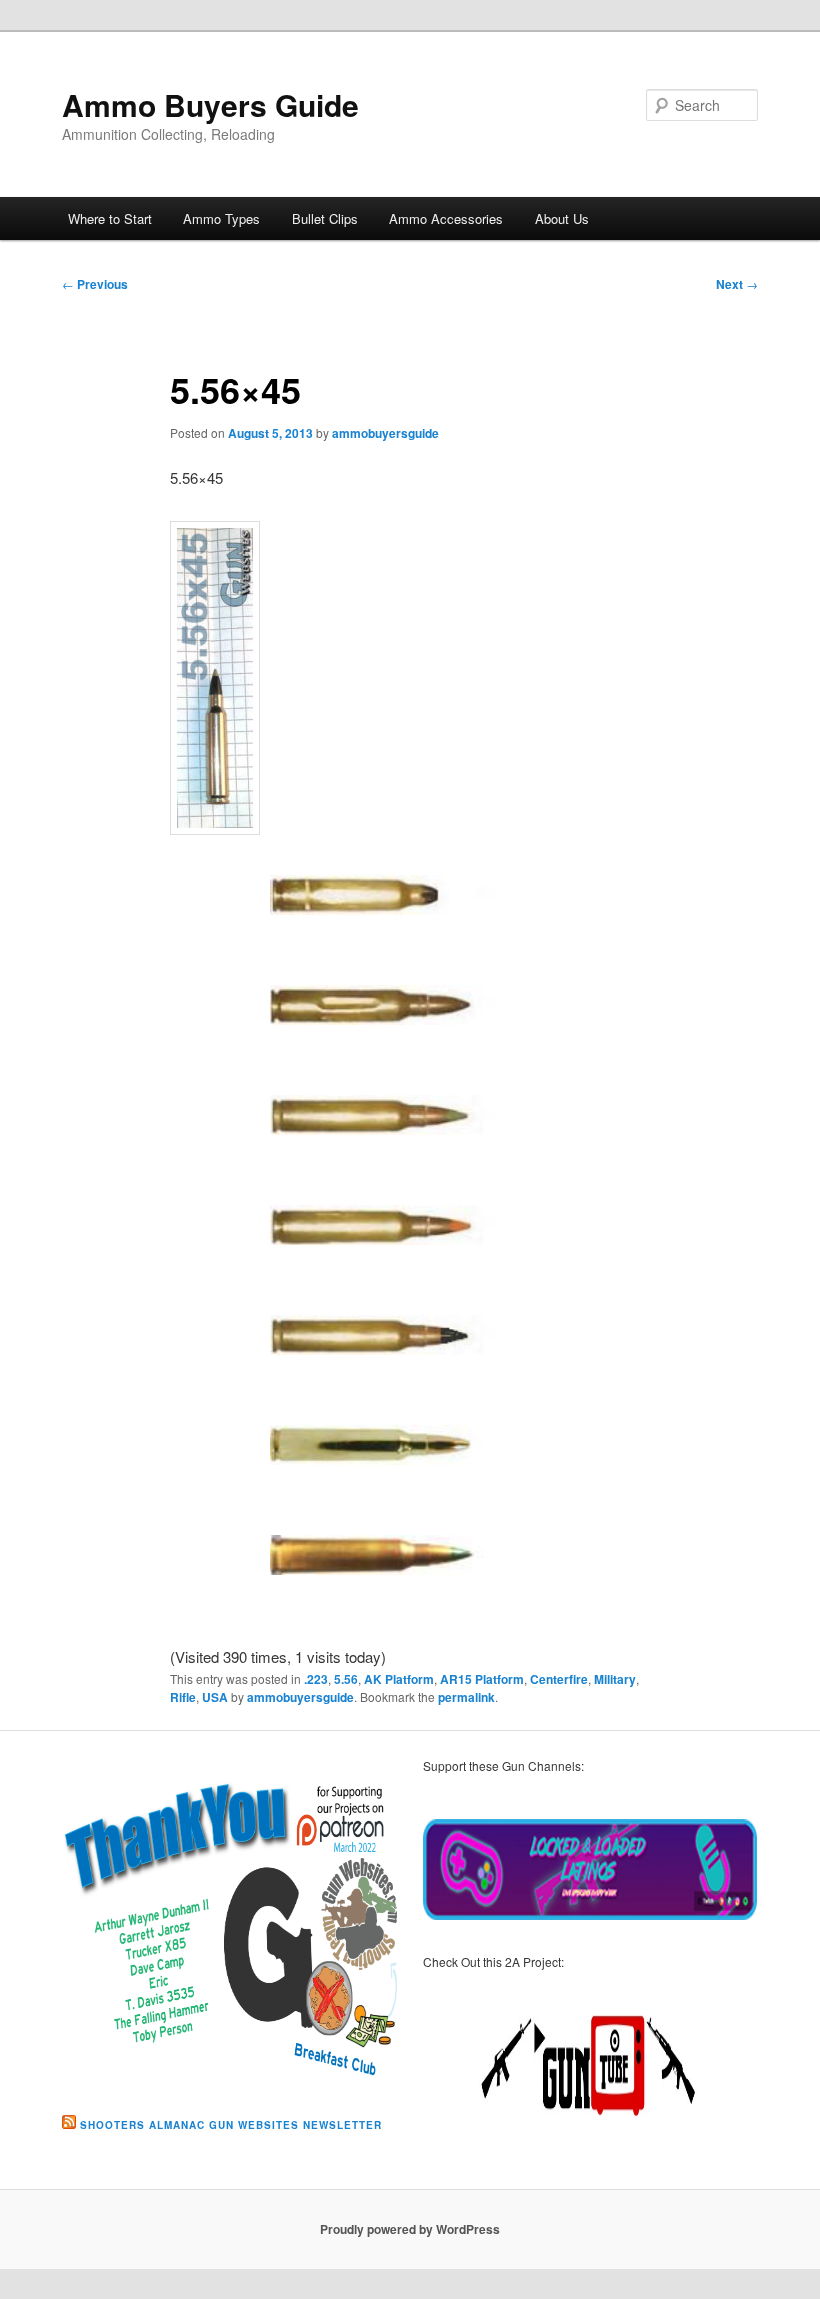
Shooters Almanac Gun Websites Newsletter (231, 2125)
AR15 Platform (482, 1679)
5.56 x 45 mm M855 (385, 1120)
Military (615, 1679)
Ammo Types (221, 218)
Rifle (183, 1697)
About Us (562, 218)
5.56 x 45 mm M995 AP (402, 1340)
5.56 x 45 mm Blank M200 (385, 915)
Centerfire (559, 1679)
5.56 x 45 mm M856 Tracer (385, 1245)
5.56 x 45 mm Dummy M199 (395, 1025)
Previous (95, 284)
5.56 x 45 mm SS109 (390, 1560)
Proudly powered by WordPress (410, 2229)
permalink (466, 1697)
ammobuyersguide (385, 433)
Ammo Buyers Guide (210, 104)
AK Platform (399, 1679)
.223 (316, 1679)
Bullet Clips (325, 218)
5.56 (346, 1679)
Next (737, 284)
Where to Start (110, 218)
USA (215, 1697)
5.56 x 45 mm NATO (386, 1450)
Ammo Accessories (446, 218)
